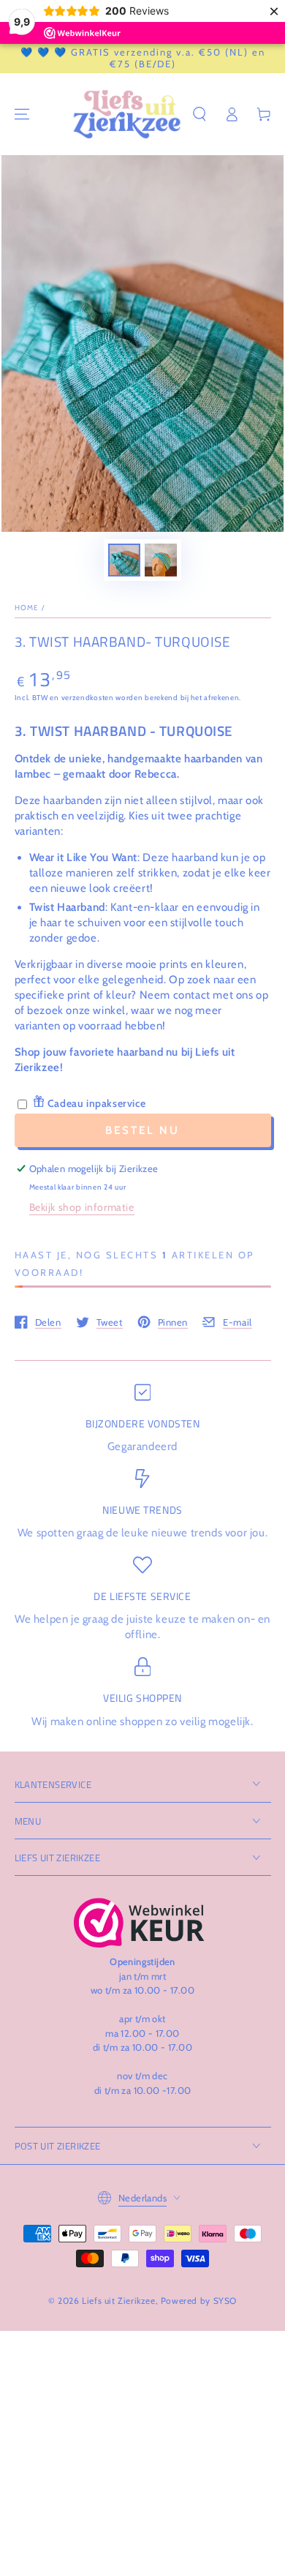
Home (27, 608)
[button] (199, 114)
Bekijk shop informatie (82, 1207)
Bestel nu (142, 1130)
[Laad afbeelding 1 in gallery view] (124, 560)
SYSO (225, 2301)
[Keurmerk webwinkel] (139, 1923)
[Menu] (22, 114)
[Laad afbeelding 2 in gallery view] (161, 560)
